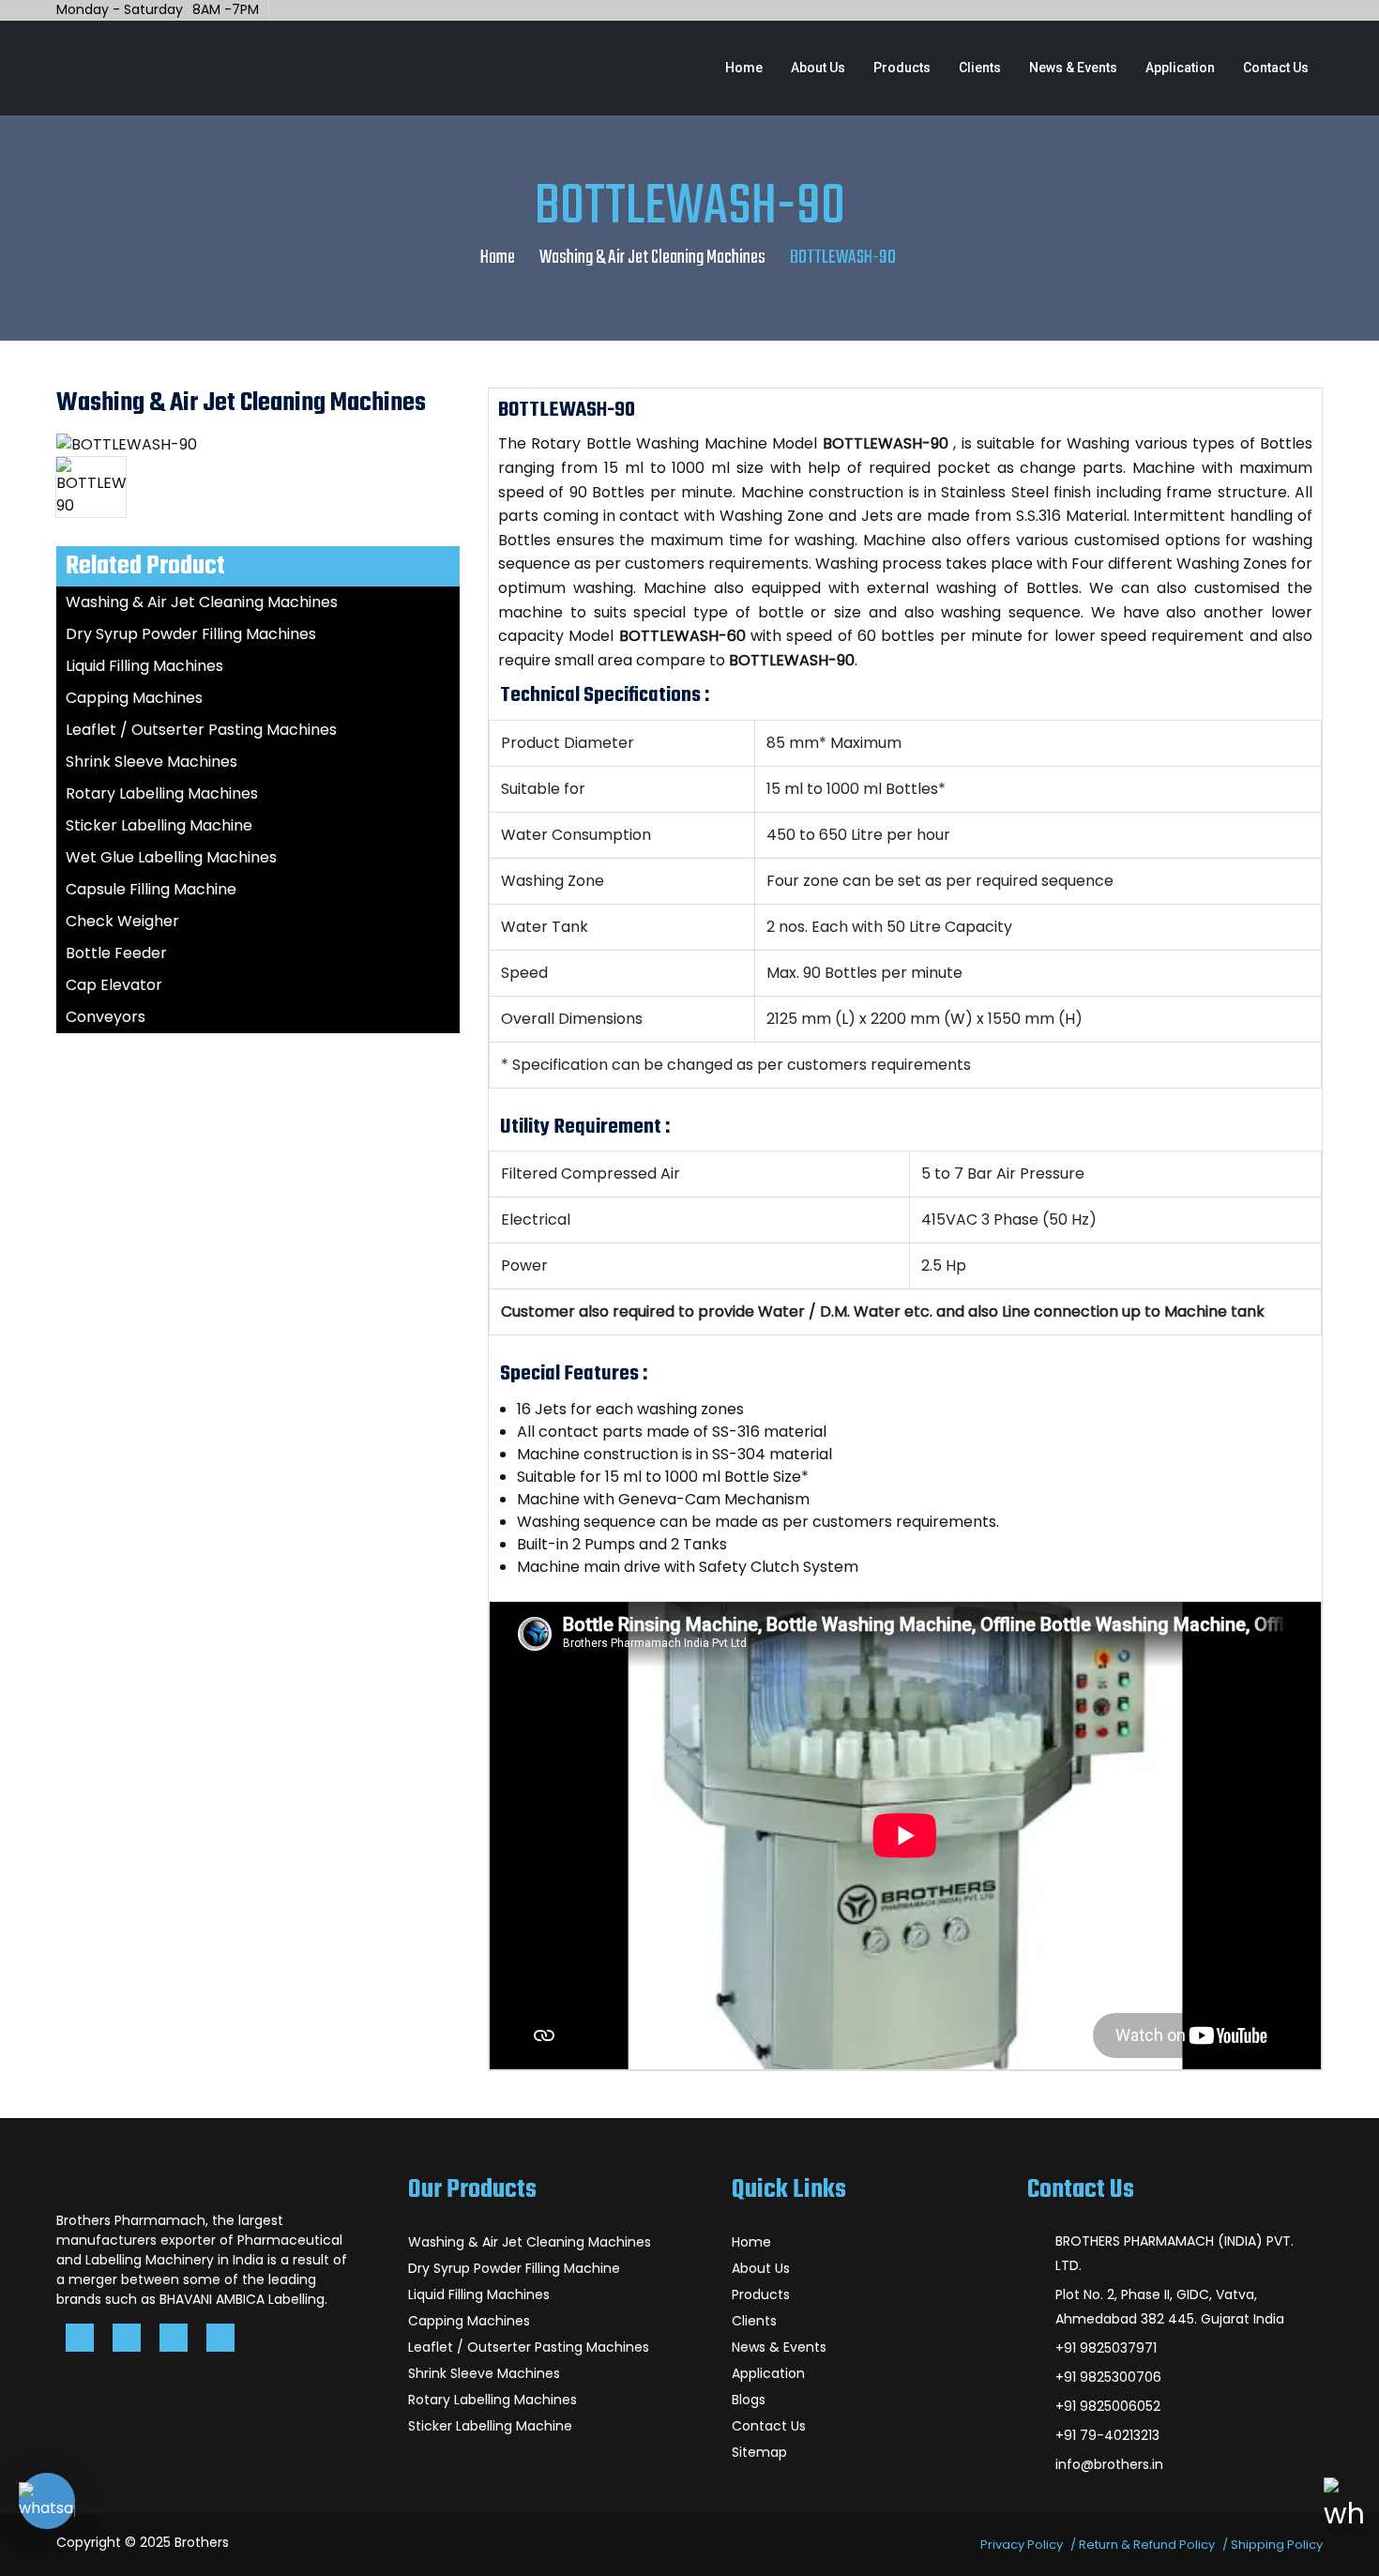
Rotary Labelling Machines (162, 793)
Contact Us (1276, 68)
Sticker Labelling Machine (159, 825)
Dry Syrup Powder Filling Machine (514, 2268)
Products (902, 68)
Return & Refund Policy (1147, 2545)
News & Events (1073, 68)
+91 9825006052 (1108, 2406)
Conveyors (106, 1017)
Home (744, 68)
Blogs (749, 2400)
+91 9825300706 (1108, 2377)
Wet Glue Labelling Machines (171, 857)
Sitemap (759, 2452)
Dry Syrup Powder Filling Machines (191, 634)
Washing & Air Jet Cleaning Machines (652, 258)
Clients (980, 68)
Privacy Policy (1022, 2545)
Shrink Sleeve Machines (152, 762)
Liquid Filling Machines (144, 666)
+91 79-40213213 (1107, 2435)
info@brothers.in (1109, 2464)
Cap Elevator (114, 985)
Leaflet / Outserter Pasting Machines (201, 730)
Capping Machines (134, 698)
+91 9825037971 (1106, 2348)
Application (1180, 68)
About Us (818, 68)
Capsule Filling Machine (151, 889)
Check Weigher (122, 921)
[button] (47, 2501)
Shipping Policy (1277, 2545)
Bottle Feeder (116, 953)
